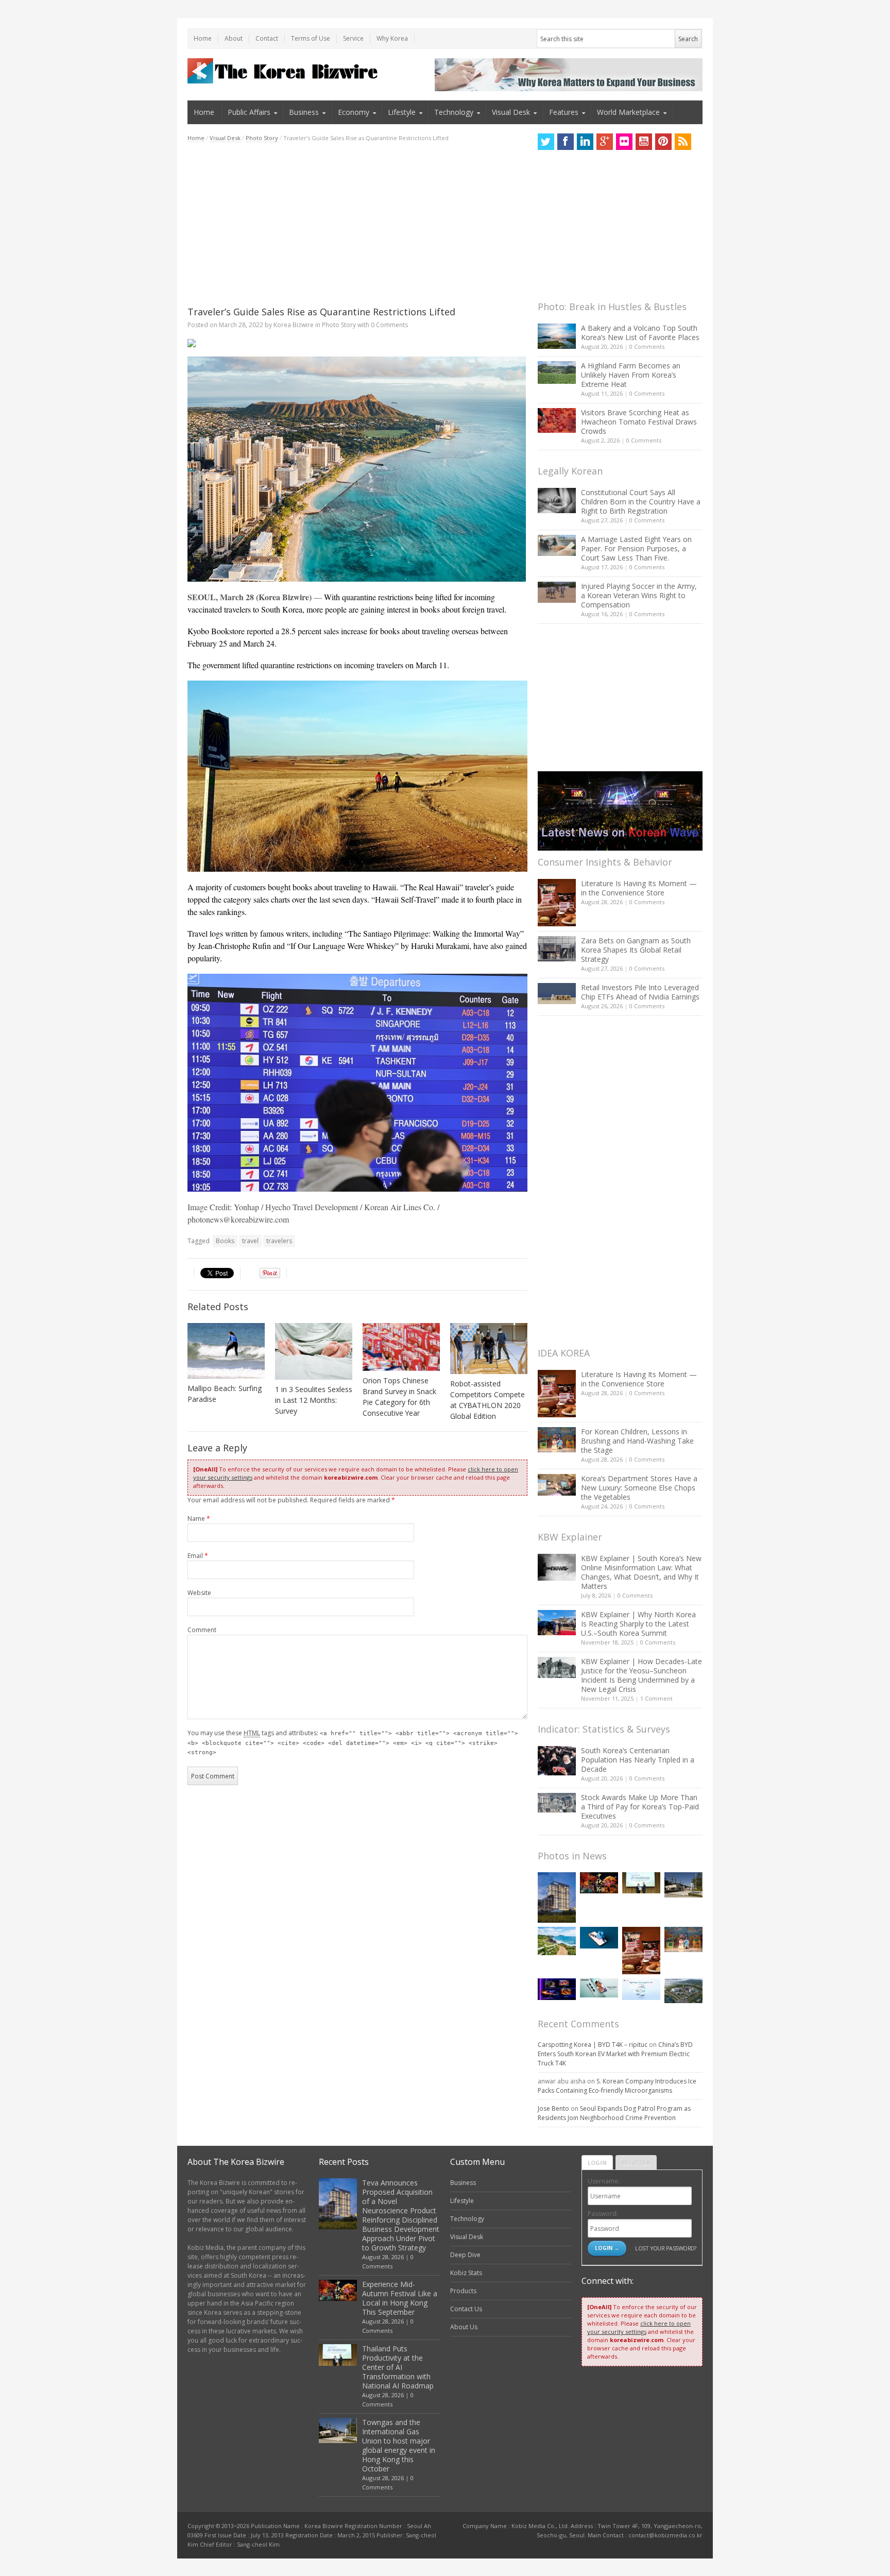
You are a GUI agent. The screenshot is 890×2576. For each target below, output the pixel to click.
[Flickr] (624, 142)
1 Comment (656, 1698)
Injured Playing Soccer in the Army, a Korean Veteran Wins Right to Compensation (639, 595)
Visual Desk (511, 112)
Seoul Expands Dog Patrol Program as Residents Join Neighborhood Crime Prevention (614, 2113)
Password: (603, 2214)
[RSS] (683, 142)
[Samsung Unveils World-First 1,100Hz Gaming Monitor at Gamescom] (557, 1989)
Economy (354, 112)
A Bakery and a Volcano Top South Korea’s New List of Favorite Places (640, 333)
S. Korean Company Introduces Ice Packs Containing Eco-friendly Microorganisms (617, 2086)
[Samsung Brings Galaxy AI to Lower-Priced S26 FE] (599, 1988)
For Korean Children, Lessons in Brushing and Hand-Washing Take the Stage (637, 1441)
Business (304, 112)
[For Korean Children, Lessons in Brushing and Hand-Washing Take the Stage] (557, 1440)
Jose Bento (553, 2108)
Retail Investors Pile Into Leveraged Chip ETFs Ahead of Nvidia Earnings (640, 992)
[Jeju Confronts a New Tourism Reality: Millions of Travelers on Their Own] (557, 1941)
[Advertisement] (357, 224)
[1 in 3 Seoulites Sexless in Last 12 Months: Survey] (314, 1352)
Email (198, 1556)
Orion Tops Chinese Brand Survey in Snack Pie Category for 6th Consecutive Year (399, 1397)
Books (225, 1241)
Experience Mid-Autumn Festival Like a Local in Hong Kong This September (400, 2298)
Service (353, 38)
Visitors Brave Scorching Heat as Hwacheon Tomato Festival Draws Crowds (639, 422)
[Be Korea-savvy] (284, 71)
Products (463, 2291)
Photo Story (262, 138)
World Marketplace (628, 112)
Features (564, 112)
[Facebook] (566, 142)
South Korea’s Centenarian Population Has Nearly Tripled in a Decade (638, 1760)
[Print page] (357, 343)
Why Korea (392, 38)
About (234, 38)
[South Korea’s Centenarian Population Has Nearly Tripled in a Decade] (557, 1761)
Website (199, 1593)
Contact (267, 38)
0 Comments (647, 346)
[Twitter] (546, 142)
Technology (454, 112)
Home (203, 38)
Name (199, 1519)
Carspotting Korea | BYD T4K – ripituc (593, 2045)
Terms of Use (311, 38)
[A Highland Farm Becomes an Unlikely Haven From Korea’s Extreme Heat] (557, 372)
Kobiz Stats (466, 2273)
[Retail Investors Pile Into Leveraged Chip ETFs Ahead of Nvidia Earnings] (557, 994)
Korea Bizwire (294, 325)
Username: (604, 2181)
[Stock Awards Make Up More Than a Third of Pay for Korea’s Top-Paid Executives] (557, 1803)
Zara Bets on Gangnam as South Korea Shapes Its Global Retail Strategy (636, 950)
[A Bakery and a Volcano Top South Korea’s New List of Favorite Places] (557, 336)
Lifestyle (402, 112)
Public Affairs (249, 112)
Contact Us (466, 2309)
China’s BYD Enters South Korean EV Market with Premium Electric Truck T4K (615, 2054)
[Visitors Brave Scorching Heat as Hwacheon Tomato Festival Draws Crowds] (557, 420)
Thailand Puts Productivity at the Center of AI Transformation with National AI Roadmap (398, 2367)
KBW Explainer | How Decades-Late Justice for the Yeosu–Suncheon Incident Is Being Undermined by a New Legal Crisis (641, 1675)
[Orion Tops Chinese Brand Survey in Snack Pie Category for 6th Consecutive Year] (401, 1347)
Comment (202, 1630)
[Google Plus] (605, 142)
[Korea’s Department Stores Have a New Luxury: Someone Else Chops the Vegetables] (557, 1485)
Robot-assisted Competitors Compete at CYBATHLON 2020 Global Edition (487, 1400)
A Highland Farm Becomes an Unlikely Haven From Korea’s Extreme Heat (631, 375)
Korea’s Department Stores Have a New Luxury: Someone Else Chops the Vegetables (639, 1488)
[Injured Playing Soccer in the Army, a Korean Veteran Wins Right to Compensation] (557, 592)
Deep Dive (465, 2255)
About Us (464, 2327)
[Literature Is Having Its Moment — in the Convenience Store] (557, 903)
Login (597, 2163)
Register (636, 2163)
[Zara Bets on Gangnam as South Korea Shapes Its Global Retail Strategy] (557, 949)
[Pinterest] (663, 142)
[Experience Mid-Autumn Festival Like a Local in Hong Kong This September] (599, 1883)
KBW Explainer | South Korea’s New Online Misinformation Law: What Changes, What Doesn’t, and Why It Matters (641, 1572)
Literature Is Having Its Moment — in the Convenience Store (639, 888)
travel (250, 1241)
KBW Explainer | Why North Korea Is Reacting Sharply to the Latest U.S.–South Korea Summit (638, 1624)
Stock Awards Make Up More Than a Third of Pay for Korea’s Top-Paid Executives (640, 1807)
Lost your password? (666, 2248)
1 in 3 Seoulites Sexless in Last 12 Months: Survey (314, 1400)
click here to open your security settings (639, 2327)
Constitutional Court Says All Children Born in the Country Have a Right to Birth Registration (641, 502)
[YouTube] (644, 142)
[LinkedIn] (585, 142)
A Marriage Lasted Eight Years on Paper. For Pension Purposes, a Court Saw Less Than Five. (636, 548)
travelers (279, 1241)
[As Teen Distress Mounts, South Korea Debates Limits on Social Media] (599, 1938)
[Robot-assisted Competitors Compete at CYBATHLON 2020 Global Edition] (489, 1349)
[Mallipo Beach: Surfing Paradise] (226, 1351)
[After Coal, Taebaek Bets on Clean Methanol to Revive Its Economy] (683, 1991)
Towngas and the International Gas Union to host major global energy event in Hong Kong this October (399, 2445)
